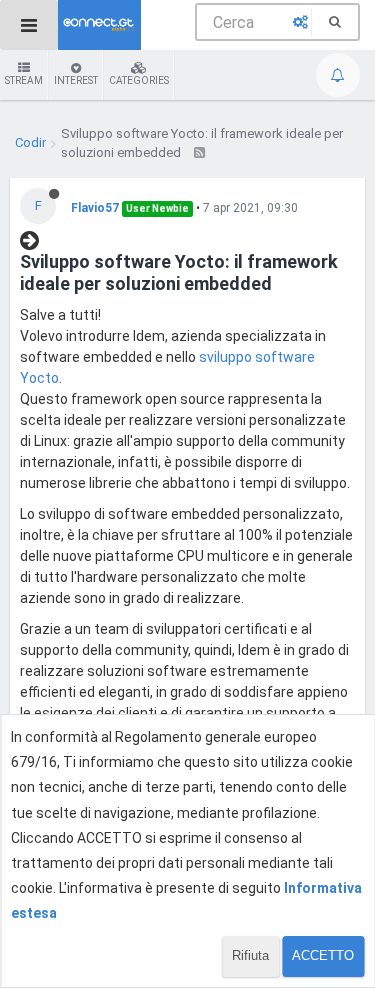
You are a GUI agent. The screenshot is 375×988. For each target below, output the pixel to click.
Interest (76, 80)
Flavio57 (95, 208)
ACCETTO (323, 955)
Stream (24, 80)
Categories (139, 80)
